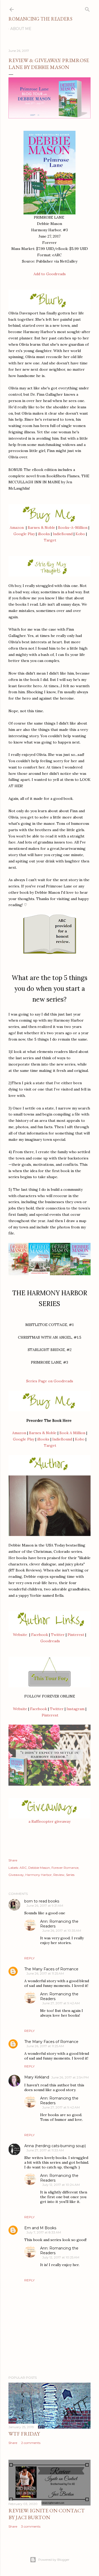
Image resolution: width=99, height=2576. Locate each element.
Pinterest (76, 1635)
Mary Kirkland (37, 2077)
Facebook (40, 1635)
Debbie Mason (39, 1868)
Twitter (58, 1635)
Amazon (17, 528)
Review (59, 1875)
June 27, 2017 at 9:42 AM (61, 2003)
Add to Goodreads (50, 274)
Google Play (24, 534)
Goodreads (50, 1641)
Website (20, 1635)
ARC (23, 1868)
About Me (21, 29)
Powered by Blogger (54, 2560)
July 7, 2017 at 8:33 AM (44, 2232)
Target (50, 540)
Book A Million (72, 1433)
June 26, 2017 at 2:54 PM (70, 2077)
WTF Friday (24, 2434)
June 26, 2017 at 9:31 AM (45, 1905)
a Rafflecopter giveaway (49, 1821)
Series (70, 1875)
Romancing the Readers (40, 19)
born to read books (42, 1901)
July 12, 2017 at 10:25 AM (61, 2257)
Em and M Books (40, 2228)
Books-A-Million (73, 528)
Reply (29, 1958)
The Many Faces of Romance (51, 1969)
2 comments (31, 2443)
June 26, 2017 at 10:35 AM (62, 1930)
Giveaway (16, 1875)
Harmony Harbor (39, 1875)
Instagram (76, 1709)
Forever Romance (65, 1868)
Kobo (80, 534)
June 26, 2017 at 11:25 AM (45, 1973)
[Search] (87, 8)
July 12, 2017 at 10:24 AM (61, 2185)
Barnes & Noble (41, 528)
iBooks (44, 534)
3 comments (31, 2526)
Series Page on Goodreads (50, 1381)
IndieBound (63, 534)
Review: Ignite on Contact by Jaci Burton (47, 2514)
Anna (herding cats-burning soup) (55, 2146)
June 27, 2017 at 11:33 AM (45, 2150)
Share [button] (13, 1860)
